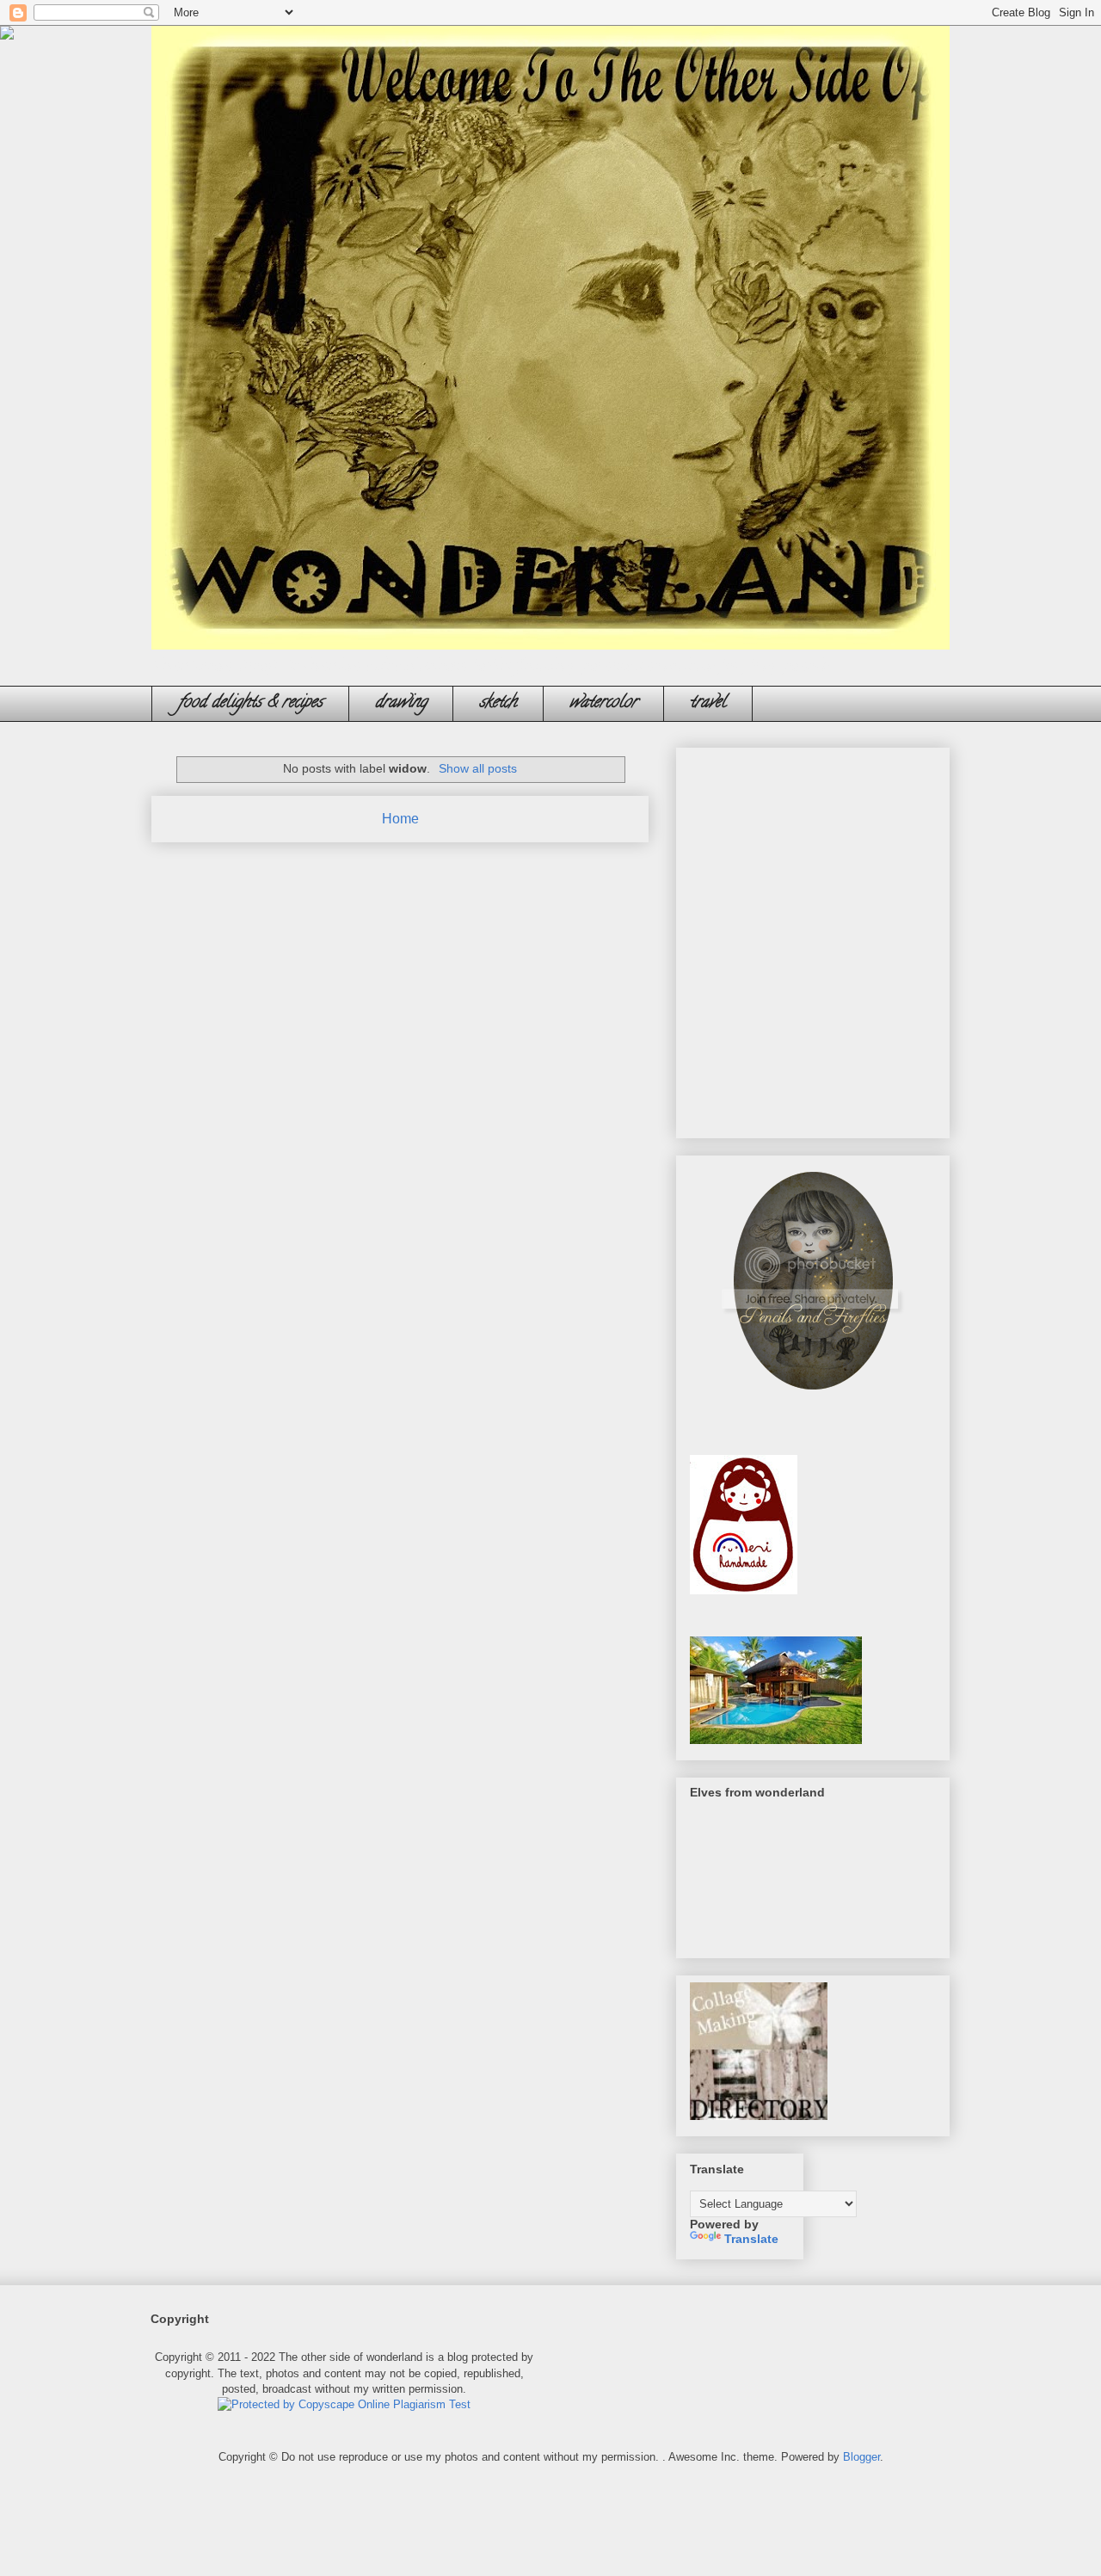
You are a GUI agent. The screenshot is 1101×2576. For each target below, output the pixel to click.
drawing (401, 703)
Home (400, 819)
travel (708, 703)
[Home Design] (776, 1740)
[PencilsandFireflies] (813, 1395)
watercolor (603, 703)
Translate (751, 2239)
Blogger (861, 2457)
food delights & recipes (250, 703)
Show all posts (478, 768)
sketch (498, 703)
